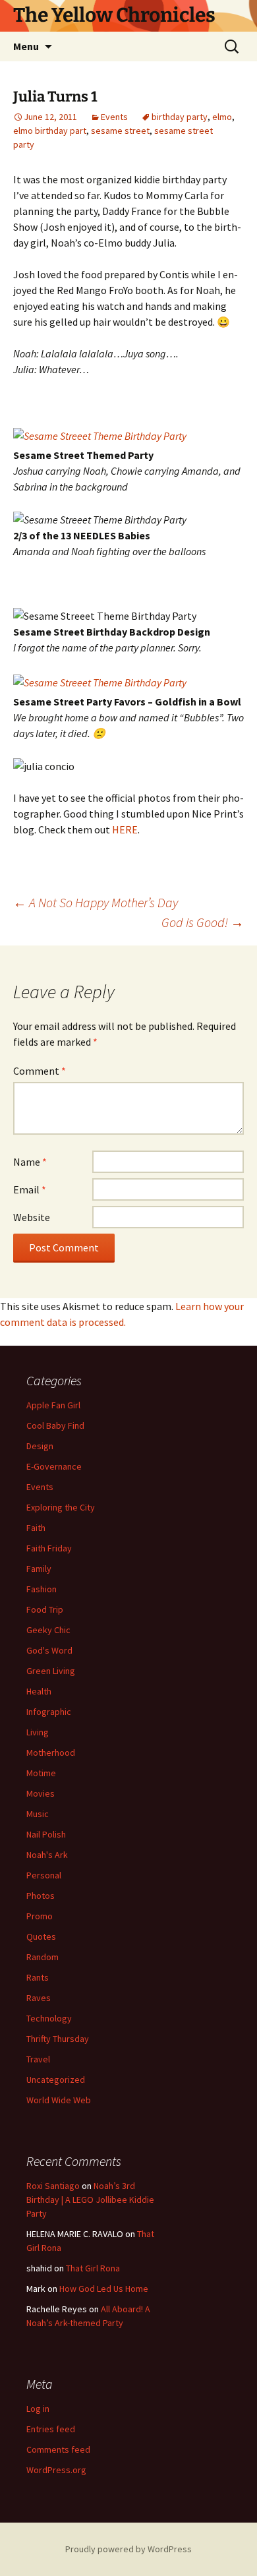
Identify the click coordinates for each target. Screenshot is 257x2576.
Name (30, 1162)
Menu (26, 46)
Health (39, 1691)
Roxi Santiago (53, 2186)
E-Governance (54, 1466)
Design (40, 1446)
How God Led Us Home (104, 2289)
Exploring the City (61, 1507)
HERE (125, 829)
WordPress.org (56, 2470)
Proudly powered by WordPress (128, 2549)
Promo (40, 1916)
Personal (44, 1875)
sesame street (120, 131)
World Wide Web (59, 2100)
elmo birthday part (50, 131)
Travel (38, 2059)
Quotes (41, 1936)
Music (38, 1814)
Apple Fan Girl (53, 1405)
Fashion (42, 1589)
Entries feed (51, 2429)
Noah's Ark (47, 1855)
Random (43, 1957)
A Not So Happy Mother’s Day (96, 902)
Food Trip (45, 1609)
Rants (38, 1977)
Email (30, 1189)
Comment (40, 1071)
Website (32, 1217)
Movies (41, 1793)
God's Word (49, 1650)
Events (114, 117)
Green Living (51, 1671)
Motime (41, 1773)
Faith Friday (49, 1548)
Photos (41, 1896)
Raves (39, 1998)
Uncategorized (56, 2080)
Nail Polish (46, 1834)
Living (38, 1732)
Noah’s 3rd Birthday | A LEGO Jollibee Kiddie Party (90, 2200)
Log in (38, 2409)
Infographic (49, 1712)
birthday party (180, 117)
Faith (36, 1528)
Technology (49, 2018)
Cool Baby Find (55, 1425)
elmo (222, 117)
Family (39, 1569)
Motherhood (51, 1752)
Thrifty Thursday (58, 2039)
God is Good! (203, 922)
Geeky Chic (48, 1630)
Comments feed (58, 2449)
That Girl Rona (93, 2268)
